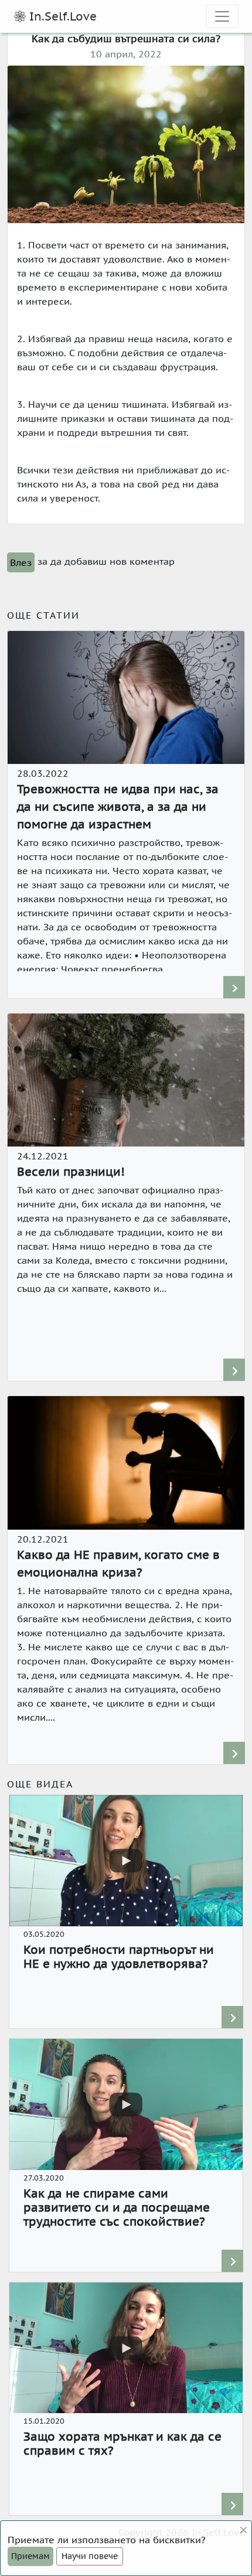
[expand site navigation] (222, 16)
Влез (21, 562)
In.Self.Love (61, 16)
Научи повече (90, 2556)
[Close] (244, 2530)
